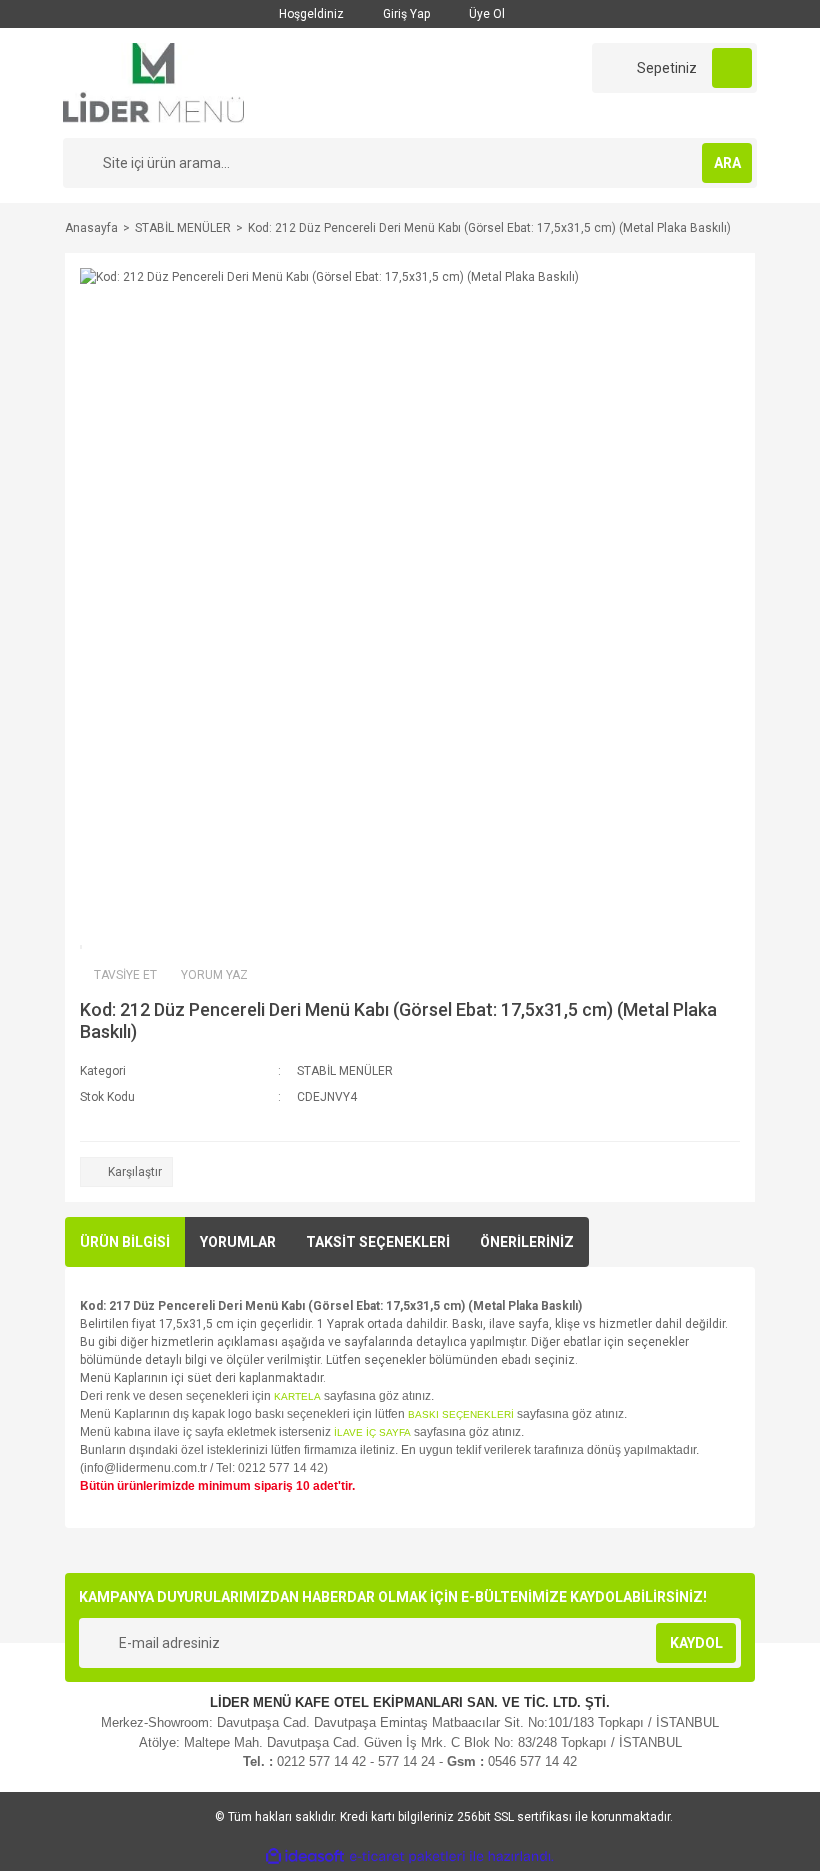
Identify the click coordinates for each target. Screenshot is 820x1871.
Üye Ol (485, 14)
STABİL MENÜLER (345, 1071)
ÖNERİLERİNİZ (527, 1242)
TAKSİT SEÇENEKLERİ (378, 1242)
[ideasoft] (305, 1856)
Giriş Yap (405, 14)
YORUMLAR (238, 1242)
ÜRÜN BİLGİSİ (125, 1242)
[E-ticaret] (407, 1857)
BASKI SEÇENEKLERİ (461, 1414)
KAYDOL (696, 1643)
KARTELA (297, 1396)
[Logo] (153, 82)
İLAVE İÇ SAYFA (372, 1432)
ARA (727, 163)
